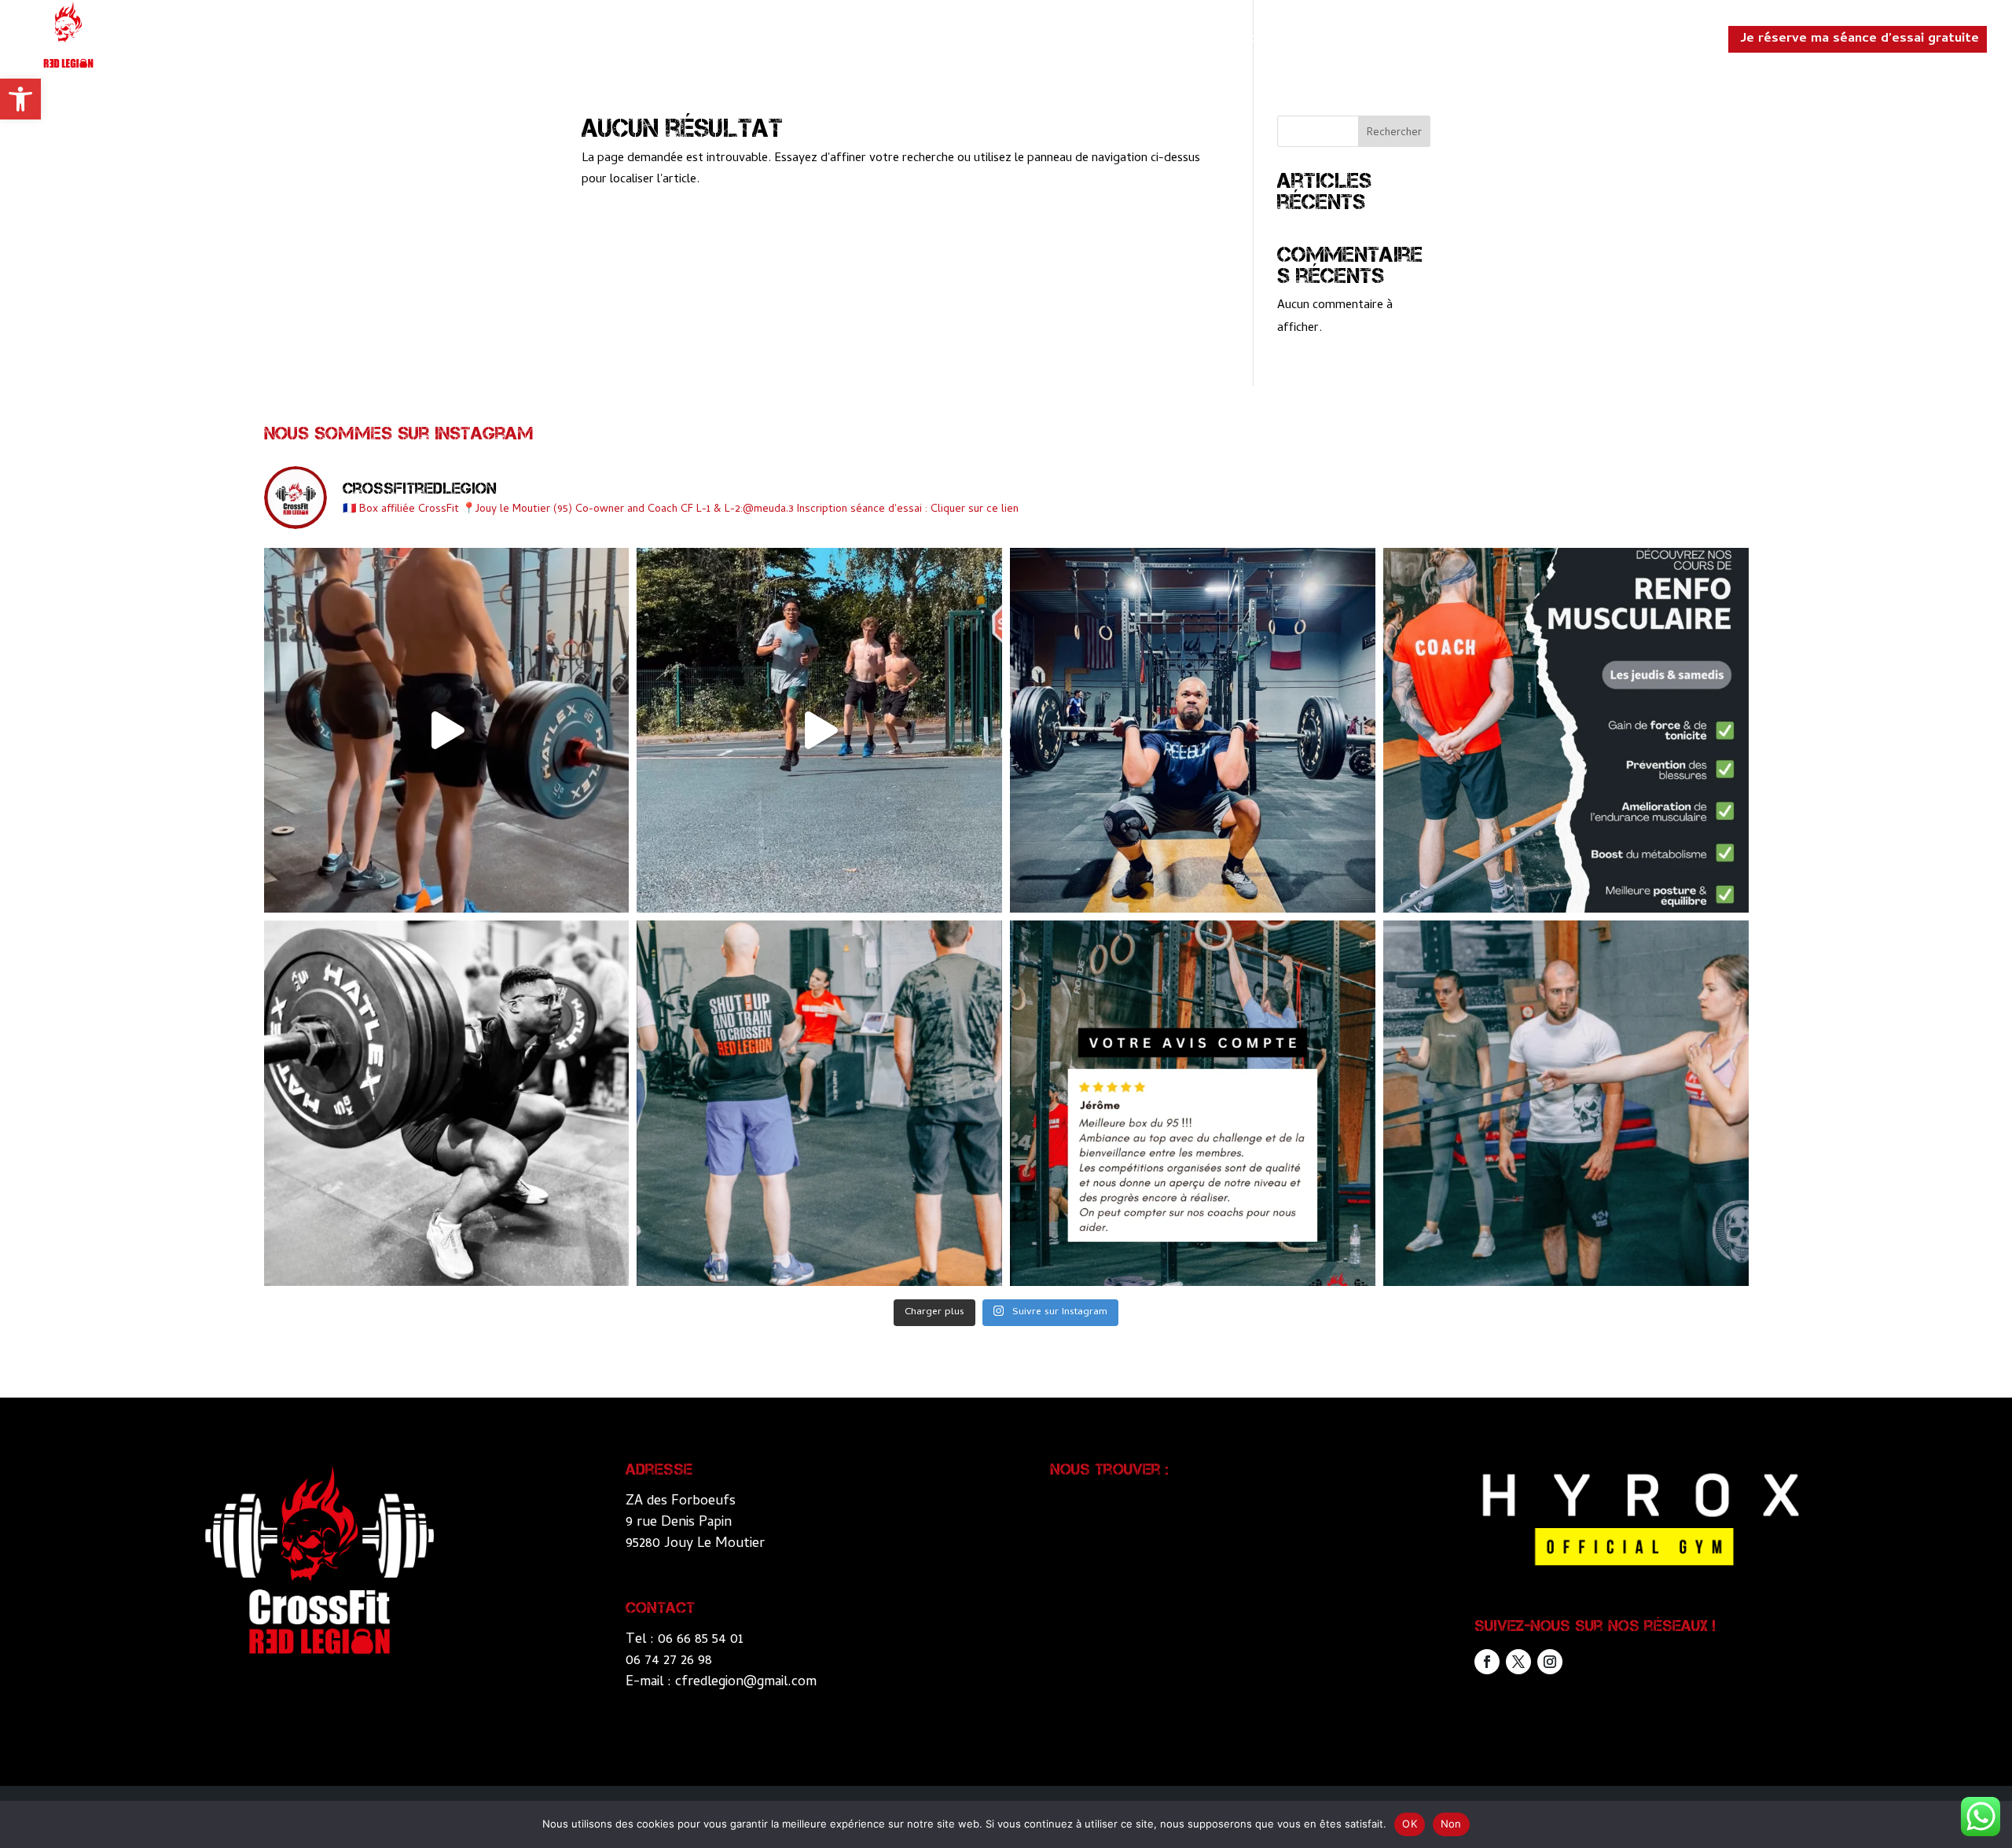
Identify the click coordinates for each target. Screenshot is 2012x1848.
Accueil (1254, 42)
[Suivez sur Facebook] (1487, 1662)
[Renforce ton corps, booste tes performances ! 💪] (1566, 731)
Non (1451, 1824)
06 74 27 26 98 (669, 1661)
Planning (1610, 42)
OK (1410, 1824)
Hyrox (1458, 42)
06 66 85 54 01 (701, 1640)
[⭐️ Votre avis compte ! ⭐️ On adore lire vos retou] (1193, 1103)
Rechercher (1394, 133)
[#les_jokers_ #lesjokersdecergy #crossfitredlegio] (819, 731)
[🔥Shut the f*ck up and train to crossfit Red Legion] (819, 1103)
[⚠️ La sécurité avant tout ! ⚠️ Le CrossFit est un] (1566, 1103)
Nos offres (1530, 42)
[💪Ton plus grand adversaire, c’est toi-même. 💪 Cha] (447, 1103)
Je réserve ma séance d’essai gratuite (1860, 39)
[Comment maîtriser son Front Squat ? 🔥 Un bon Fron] (1193, 731)
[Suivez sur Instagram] (1550, 1662)
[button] (20, 99)
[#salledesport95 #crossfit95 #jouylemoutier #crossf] (447, 731)
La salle (1321, 42)
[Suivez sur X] (1518, 1662)
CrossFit (1392, 42)
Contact (1682, 42)
